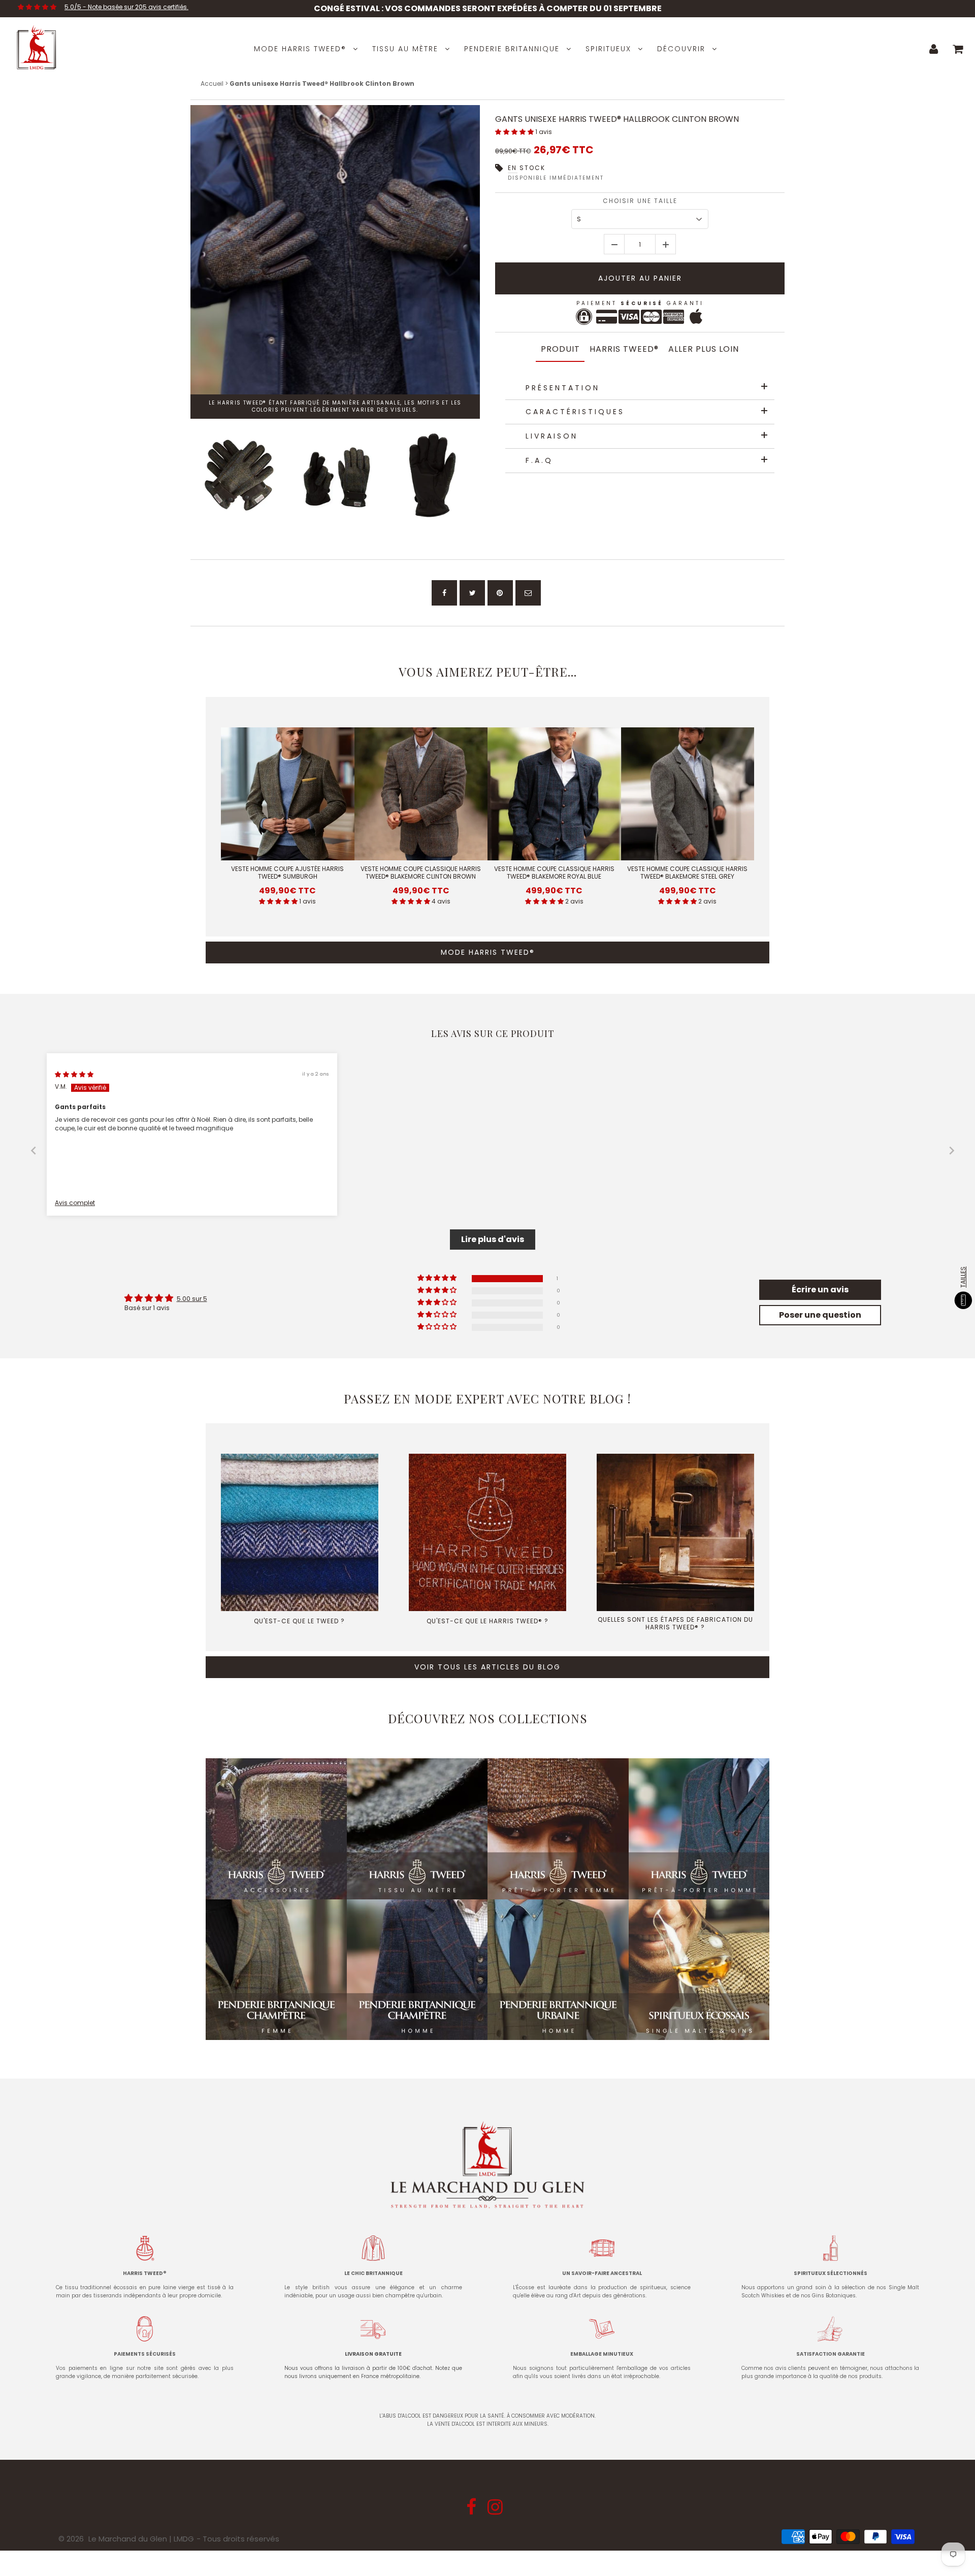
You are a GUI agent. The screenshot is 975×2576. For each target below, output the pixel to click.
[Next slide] (952, 1150)
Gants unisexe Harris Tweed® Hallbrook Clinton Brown (617, 119)
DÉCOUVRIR (681, 49)
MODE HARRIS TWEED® (300, 49)
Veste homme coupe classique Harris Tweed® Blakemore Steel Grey (687, 873)
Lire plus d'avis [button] (493, 1239)
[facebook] (444, 593)
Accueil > (215, 83)
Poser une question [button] (820, 1315)
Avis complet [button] (75, 1203)
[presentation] (181, 475)
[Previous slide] (34, 1150)
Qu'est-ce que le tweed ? (299, 1621)
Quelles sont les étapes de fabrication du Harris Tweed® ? (675, 1623)
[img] (74, 1074)
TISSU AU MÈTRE (405, 49)
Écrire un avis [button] (820, 1290)
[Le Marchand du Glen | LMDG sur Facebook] (472, 2510)
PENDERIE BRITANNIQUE (512, 49)
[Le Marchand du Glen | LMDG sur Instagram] (496, 2510)
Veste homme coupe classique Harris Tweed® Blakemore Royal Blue (554, 873)
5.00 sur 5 (192, 1299)
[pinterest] (500, 593)
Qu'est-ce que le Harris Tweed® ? (487, 1621)
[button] (515, 132)
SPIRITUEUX (608, 49)
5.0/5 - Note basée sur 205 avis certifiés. (126, 7)
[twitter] (472, 593)
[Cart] (958, 49)
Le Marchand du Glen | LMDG (141, 2539)
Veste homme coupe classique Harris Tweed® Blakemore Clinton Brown (421, 873)
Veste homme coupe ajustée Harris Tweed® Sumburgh (287, 873)
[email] (528, 593)
